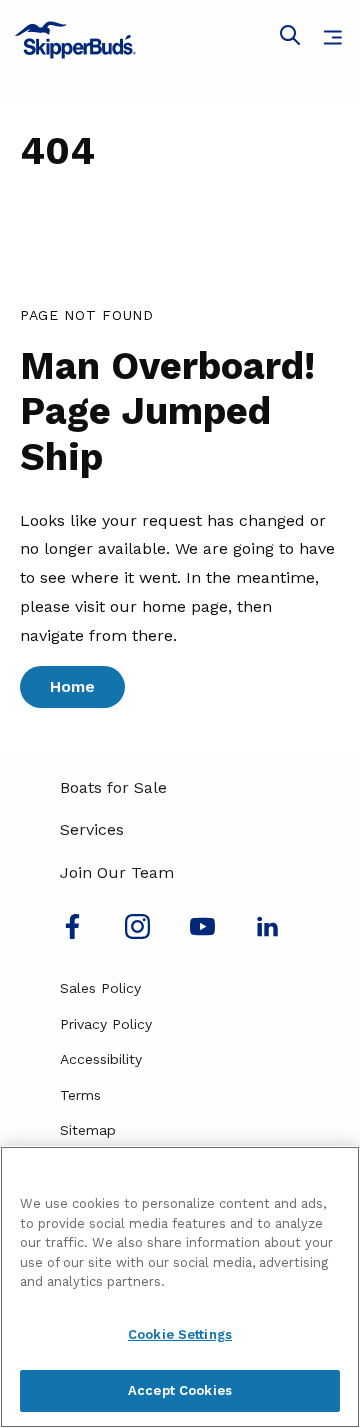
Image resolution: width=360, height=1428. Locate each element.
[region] (180, 1287)
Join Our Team (117, 872)
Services (92, 829)
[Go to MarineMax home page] (180, 40)
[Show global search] (290, 39)
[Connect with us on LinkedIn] (267, 933)
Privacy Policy (106, 1024)
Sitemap (88, 1130)
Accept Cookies (180, 1390)
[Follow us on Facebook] (72, 933)
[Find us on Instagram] (137, 933)
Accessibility (101, 1059)
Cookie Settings (180, 1334)
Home (72, 686)
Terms (80, 1095)
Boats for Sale (113, 787)
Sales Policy (100, 988)
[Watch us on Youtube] (202, 933)
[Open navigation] (332, 37)
